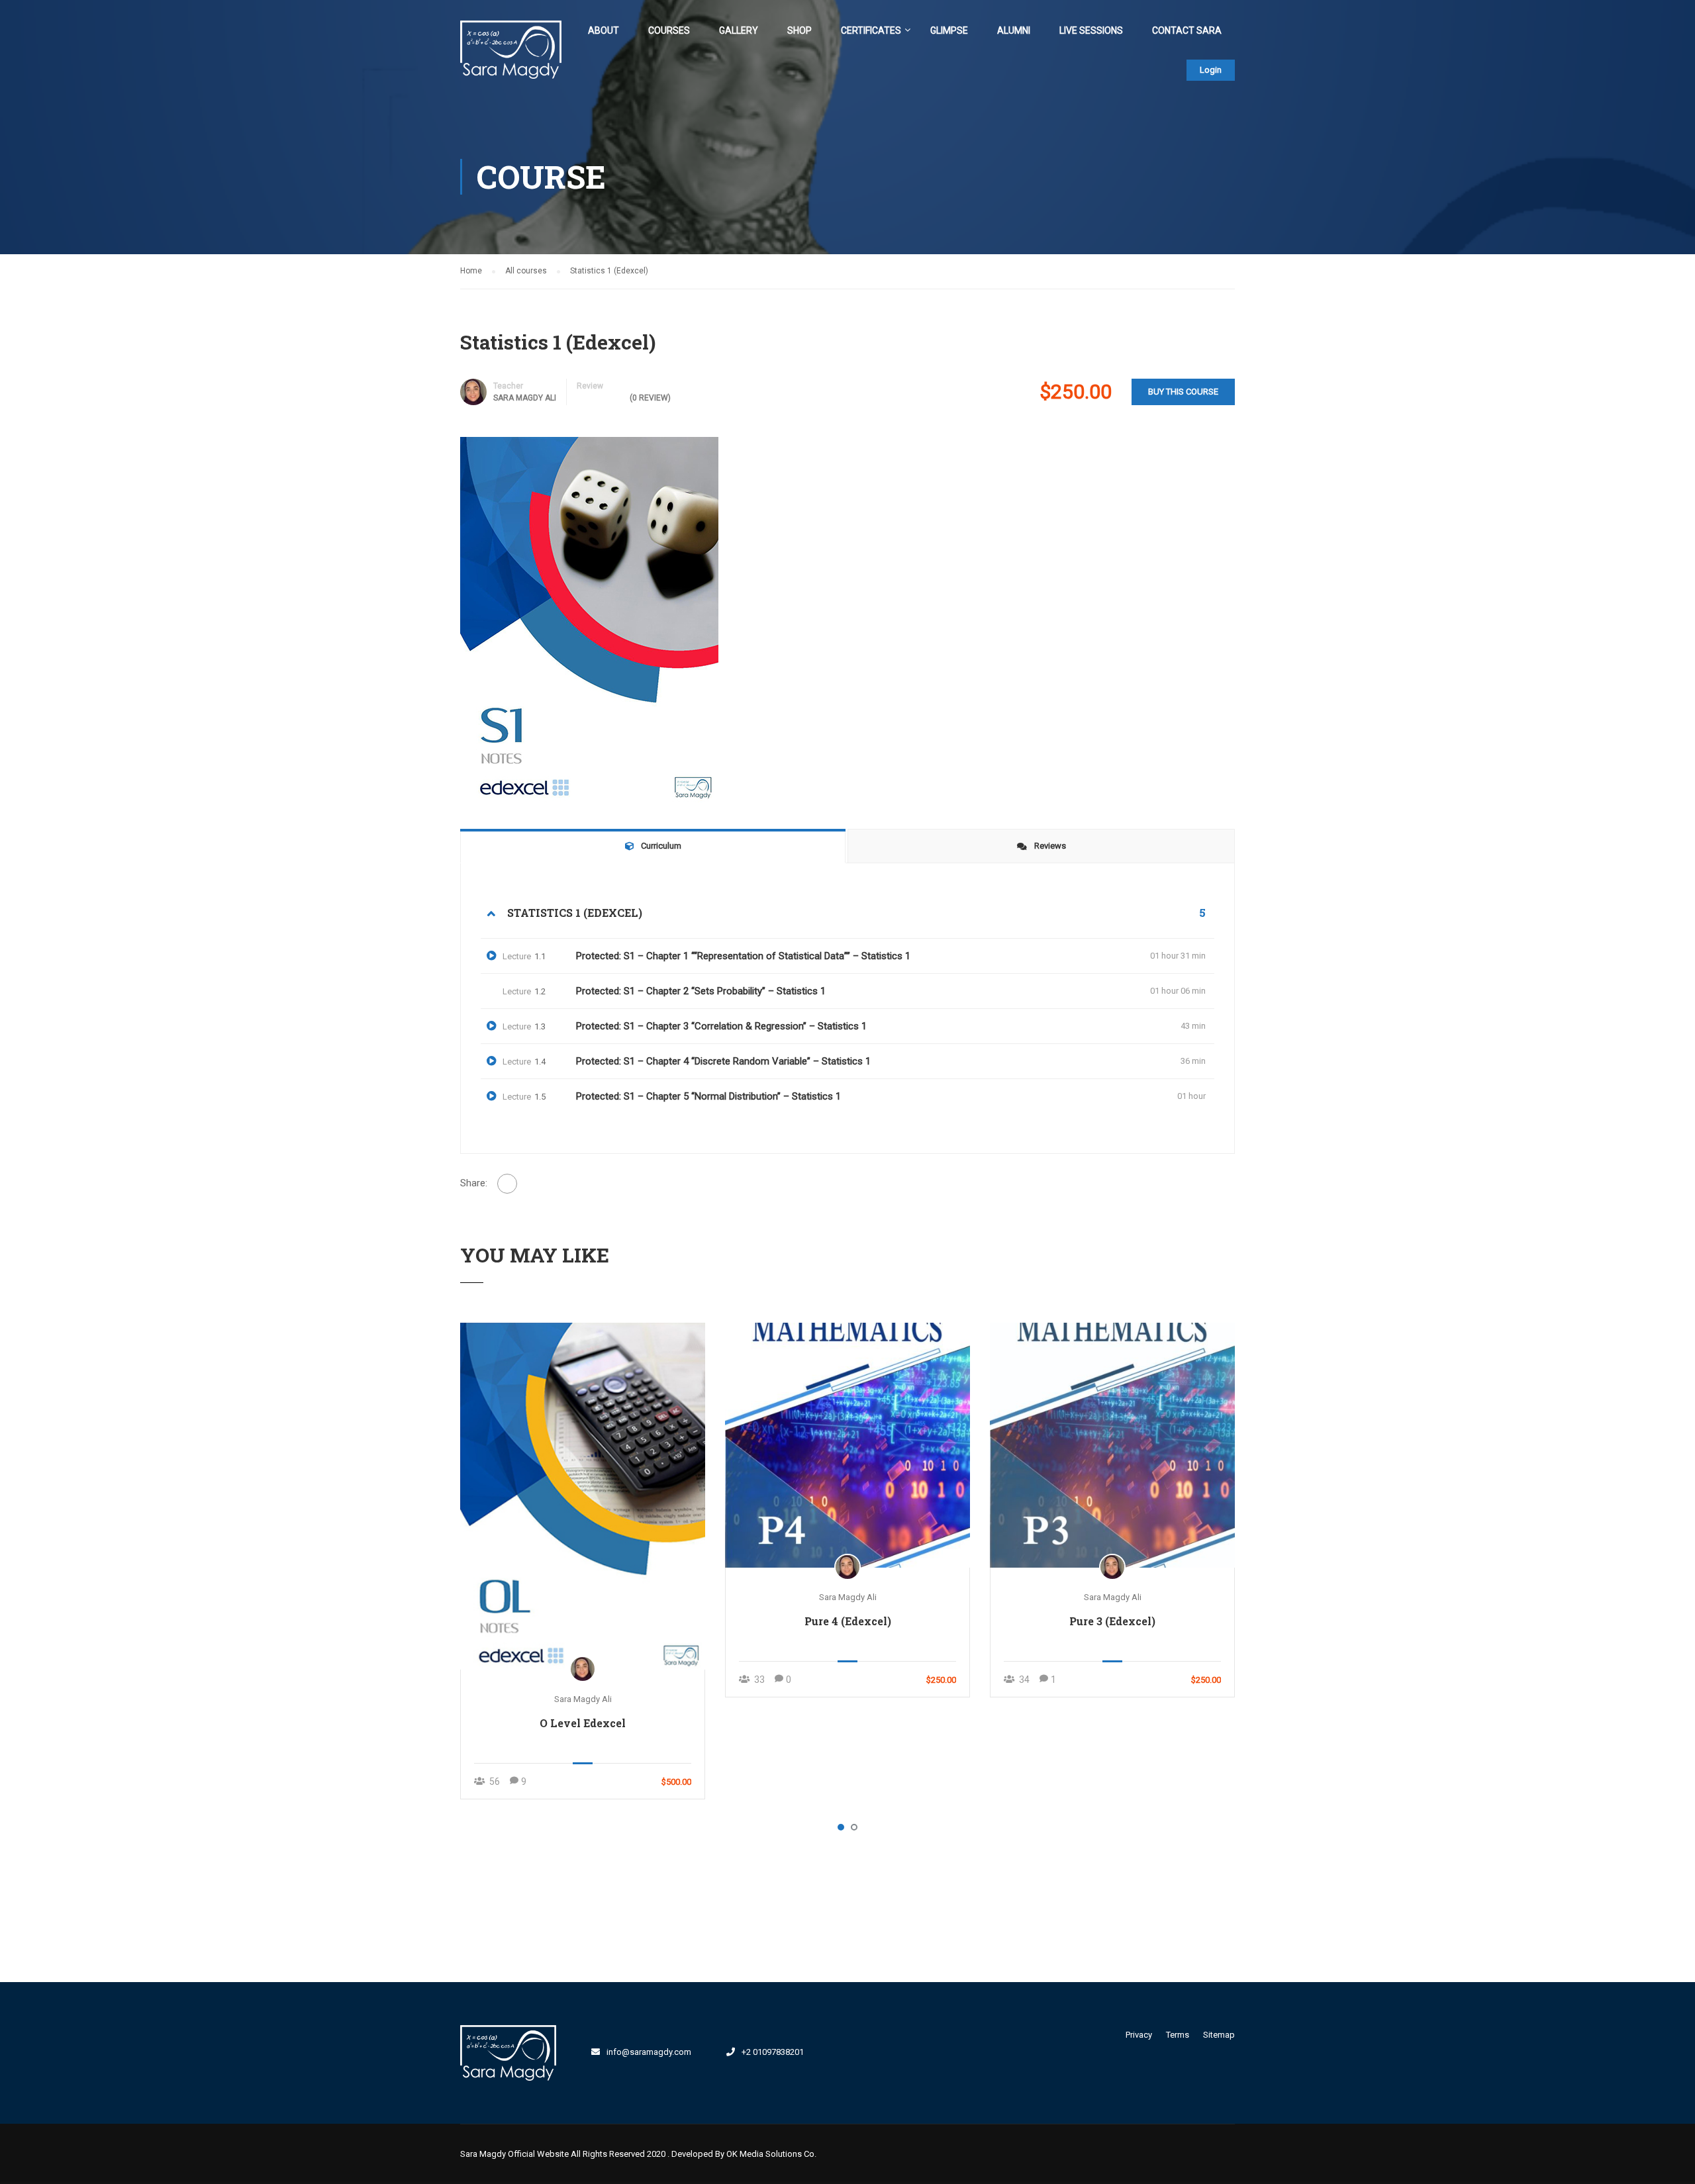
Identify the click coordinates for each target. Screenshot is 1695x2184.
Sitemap (1219, 2035)
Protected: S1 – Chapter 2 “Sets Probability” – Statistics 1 (701, 991)
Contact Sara (1187, 30)
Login (1211, 70)
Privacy (1139, 2035)
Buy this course (1183, 392)
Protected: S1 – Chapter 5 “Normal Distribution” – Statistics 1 (708, 1096)
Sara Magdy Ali (525, 398)
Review (590, 386)
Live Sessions (1091, 30)
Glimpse (949, 30)
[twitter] (875, 2051)
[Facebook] (507, 1184)
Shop (799, 30)
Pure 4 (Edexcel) (848, 1621)
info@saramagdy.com (649, 2052)
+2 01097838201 (773, 2052)
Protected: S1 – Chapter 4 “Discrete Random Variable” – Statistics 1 (723, 1061)
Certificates (871, 30)
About (604, 30)
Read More (582, 1496)
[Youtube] (905, 2051)
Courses (669, 30)
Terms (1178, 2035)
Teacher (508, 386)
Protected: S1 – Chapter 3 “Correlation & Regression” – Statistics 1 (721, 1026)
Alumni (1014, 30)
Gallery (739, 30)
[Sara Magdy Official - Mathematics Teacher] (511, 57)
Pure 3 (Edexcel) (1112, 1621)
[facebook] (844, 2051)
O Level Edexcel (583, 1723)
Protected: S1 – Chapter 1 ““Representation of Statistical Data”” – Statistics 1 (743, 956)
